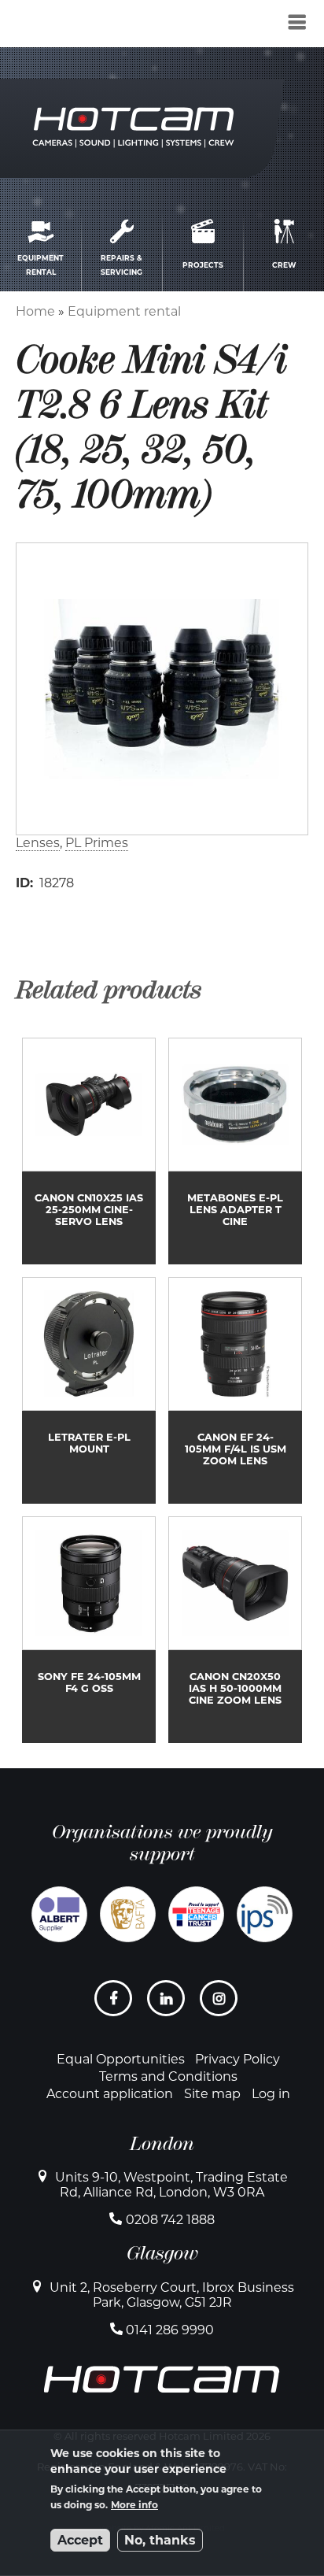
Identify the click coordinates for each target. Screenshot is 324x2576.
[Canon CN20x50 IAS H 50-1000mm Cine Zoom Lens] (235, 1630)
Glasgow (162, 2253)
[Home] (96, 26)
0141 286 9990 (170, 2330)
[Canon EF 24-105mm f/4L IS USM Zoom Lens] (235, 1390)
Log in (271, 2094)
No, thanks (160, 2540)
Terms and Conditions (168, 2076)
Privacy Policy (237, 2059)
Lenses (38, 843)
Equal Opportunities (121, 2059)
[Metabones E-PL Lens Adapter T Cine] (235, 1151)
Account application (110, 2094)
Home (35, 311)
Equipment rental (124, 311)
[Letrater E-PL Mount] (89, 1390)
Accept (80, 2540)
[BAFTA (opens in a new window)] (128, 1914)
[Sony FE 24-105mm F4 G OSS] (89, 1630)
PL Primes (97, 843)
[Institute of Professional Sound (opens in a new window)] (265, 1914)
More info (134, 2505)
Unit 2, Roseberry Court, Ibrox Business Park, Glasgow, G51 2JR (172, 2295)
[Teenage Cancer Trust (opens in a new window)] (196, 1914)
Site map (212, 2094)
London (162, 2144)
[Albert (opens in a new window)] (59, 1914)
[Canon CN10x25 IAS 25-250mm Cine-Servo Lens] (89, 1151)
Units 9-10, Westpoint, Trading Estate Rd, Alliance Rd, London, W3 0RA (171, 2185)
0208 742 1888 (170, 2220)
